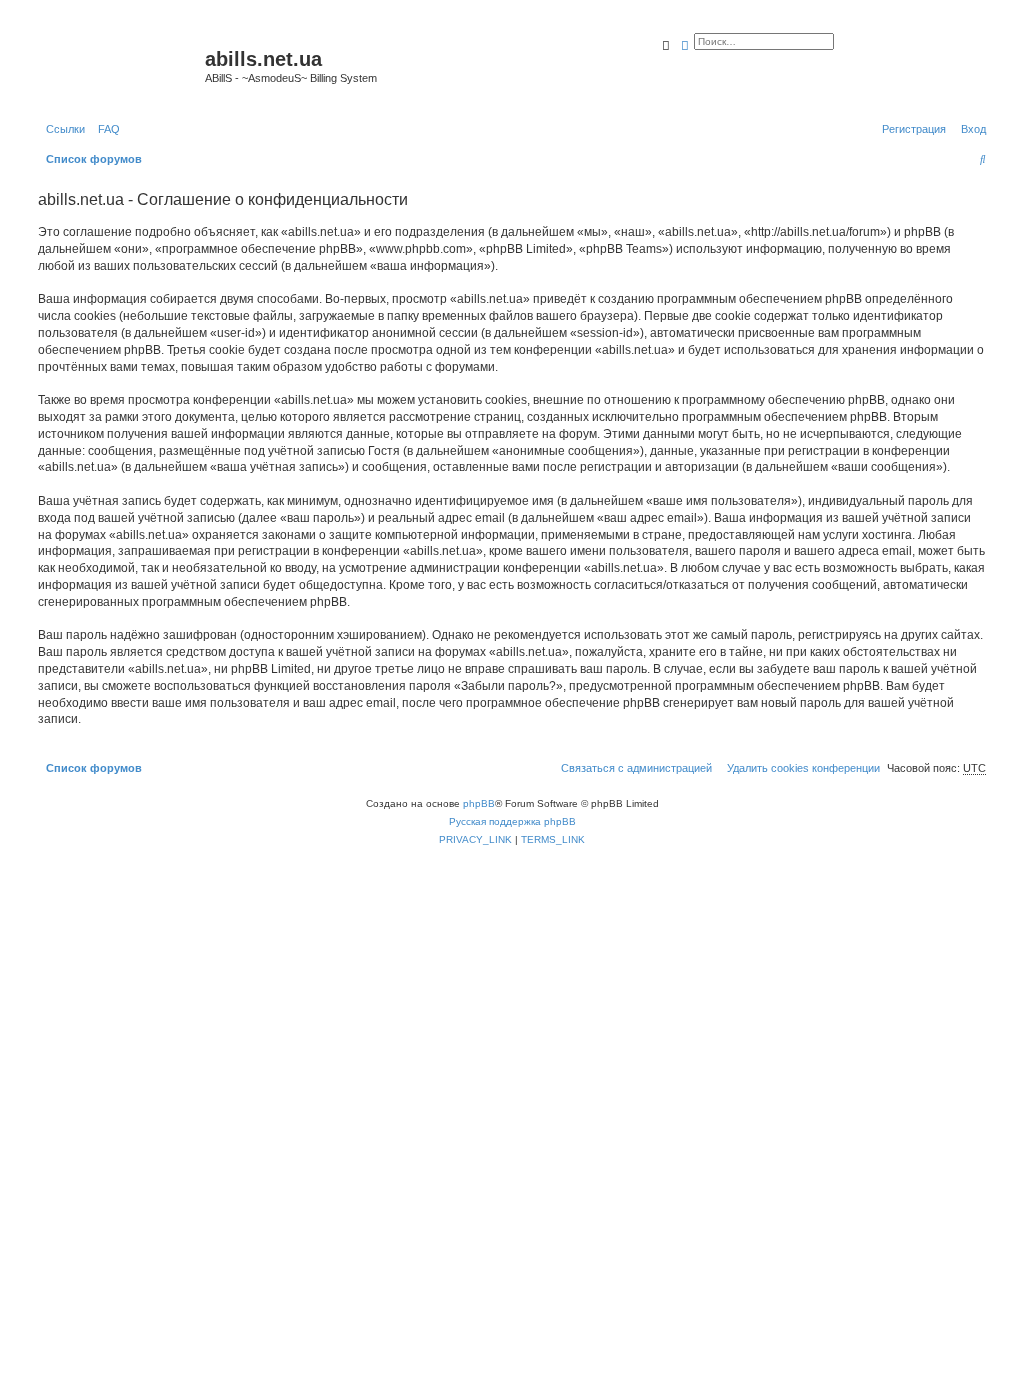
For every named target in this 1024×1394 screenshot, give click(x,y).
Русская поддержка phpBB (512, 821)
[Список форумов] (119, 65)
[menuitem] (105, 129)
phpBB (479, 803)
